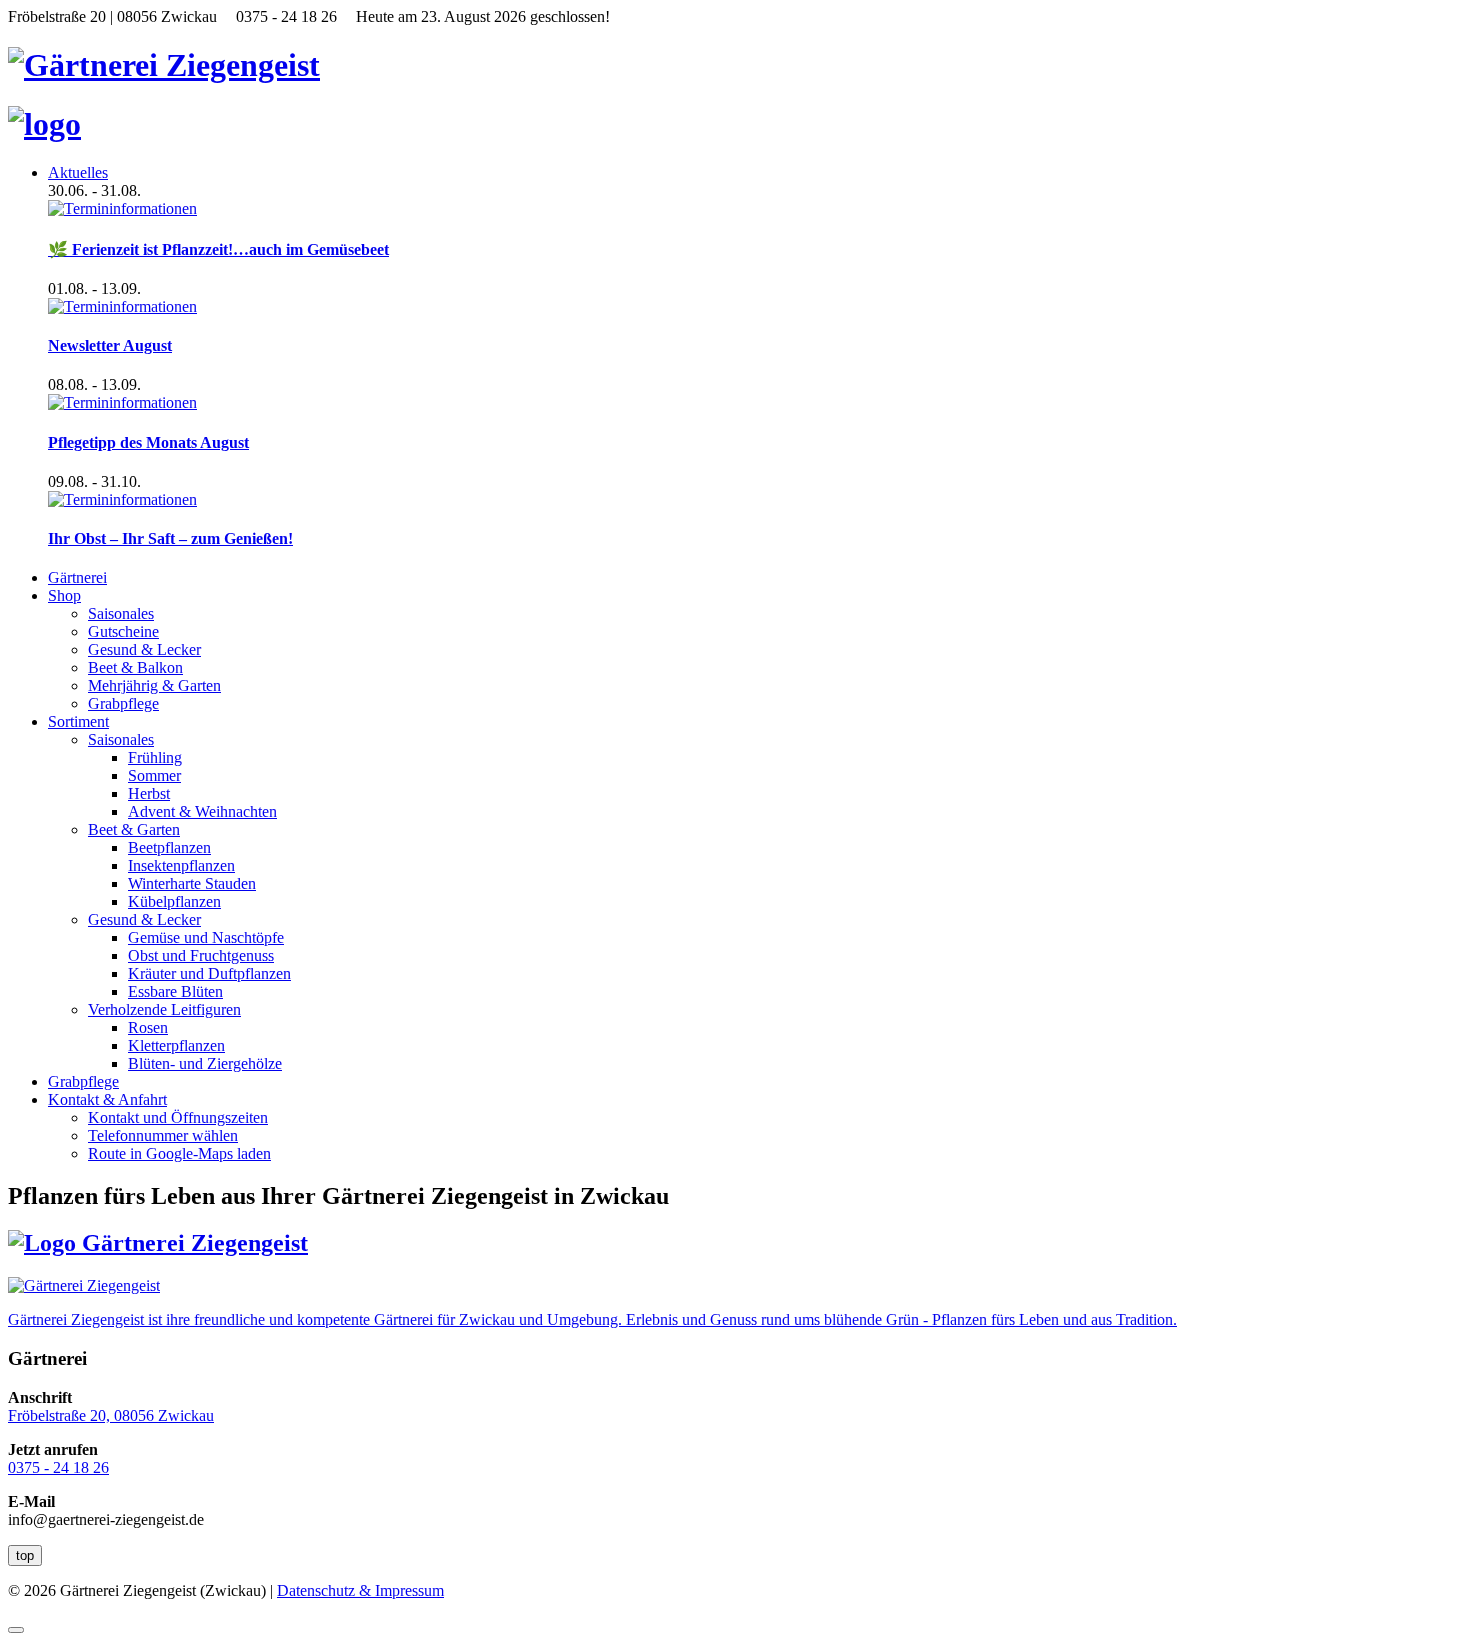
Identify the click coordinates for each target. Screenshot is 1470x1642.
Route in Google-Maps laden (179, 1153)
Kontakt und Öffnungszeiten (178, 1117)
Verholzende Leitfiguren (164, 1009)
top (25, 1555)
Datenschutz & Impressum (360, 1590)
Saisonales (121, 613)
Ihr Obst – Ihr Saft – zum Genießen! (170, 538)
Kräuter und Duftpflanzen (209, 973)
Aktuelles (78, 172)
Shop (64, 595)
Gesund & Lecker (144, 649)
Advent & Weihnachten (202, 811)
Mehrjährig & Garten (154, 685)
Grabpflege (123, 703)
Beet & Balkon (135, 667)
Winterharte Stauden (192, 883)
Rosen (148, 1027)
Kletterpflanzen (176, 1045)
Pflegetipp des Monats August (148, 442)
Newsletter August (110, 345)
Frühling (155, 757)
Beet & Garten (134, 829)
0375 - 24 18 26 (58, 1467)
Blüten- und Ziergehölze (205, 1063)
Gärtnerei (77, 577)
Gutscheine (123, 631)
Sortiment (78, 721)
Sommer (154, 775)
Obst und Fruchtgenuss (201, 955)
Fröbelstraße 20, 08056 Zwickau (111, 1415)
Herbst (149, 793)
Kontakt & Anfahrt (107, 1099)
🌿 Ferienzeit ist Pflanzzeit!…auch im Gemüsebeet (218, 249)
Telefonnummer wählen (163, 1135)
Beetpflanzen (169, 847)
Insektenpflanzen (181, 865)
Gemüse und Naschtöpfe (206, 937)
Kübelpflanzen (174, 901)
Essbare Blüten (175, 991)
